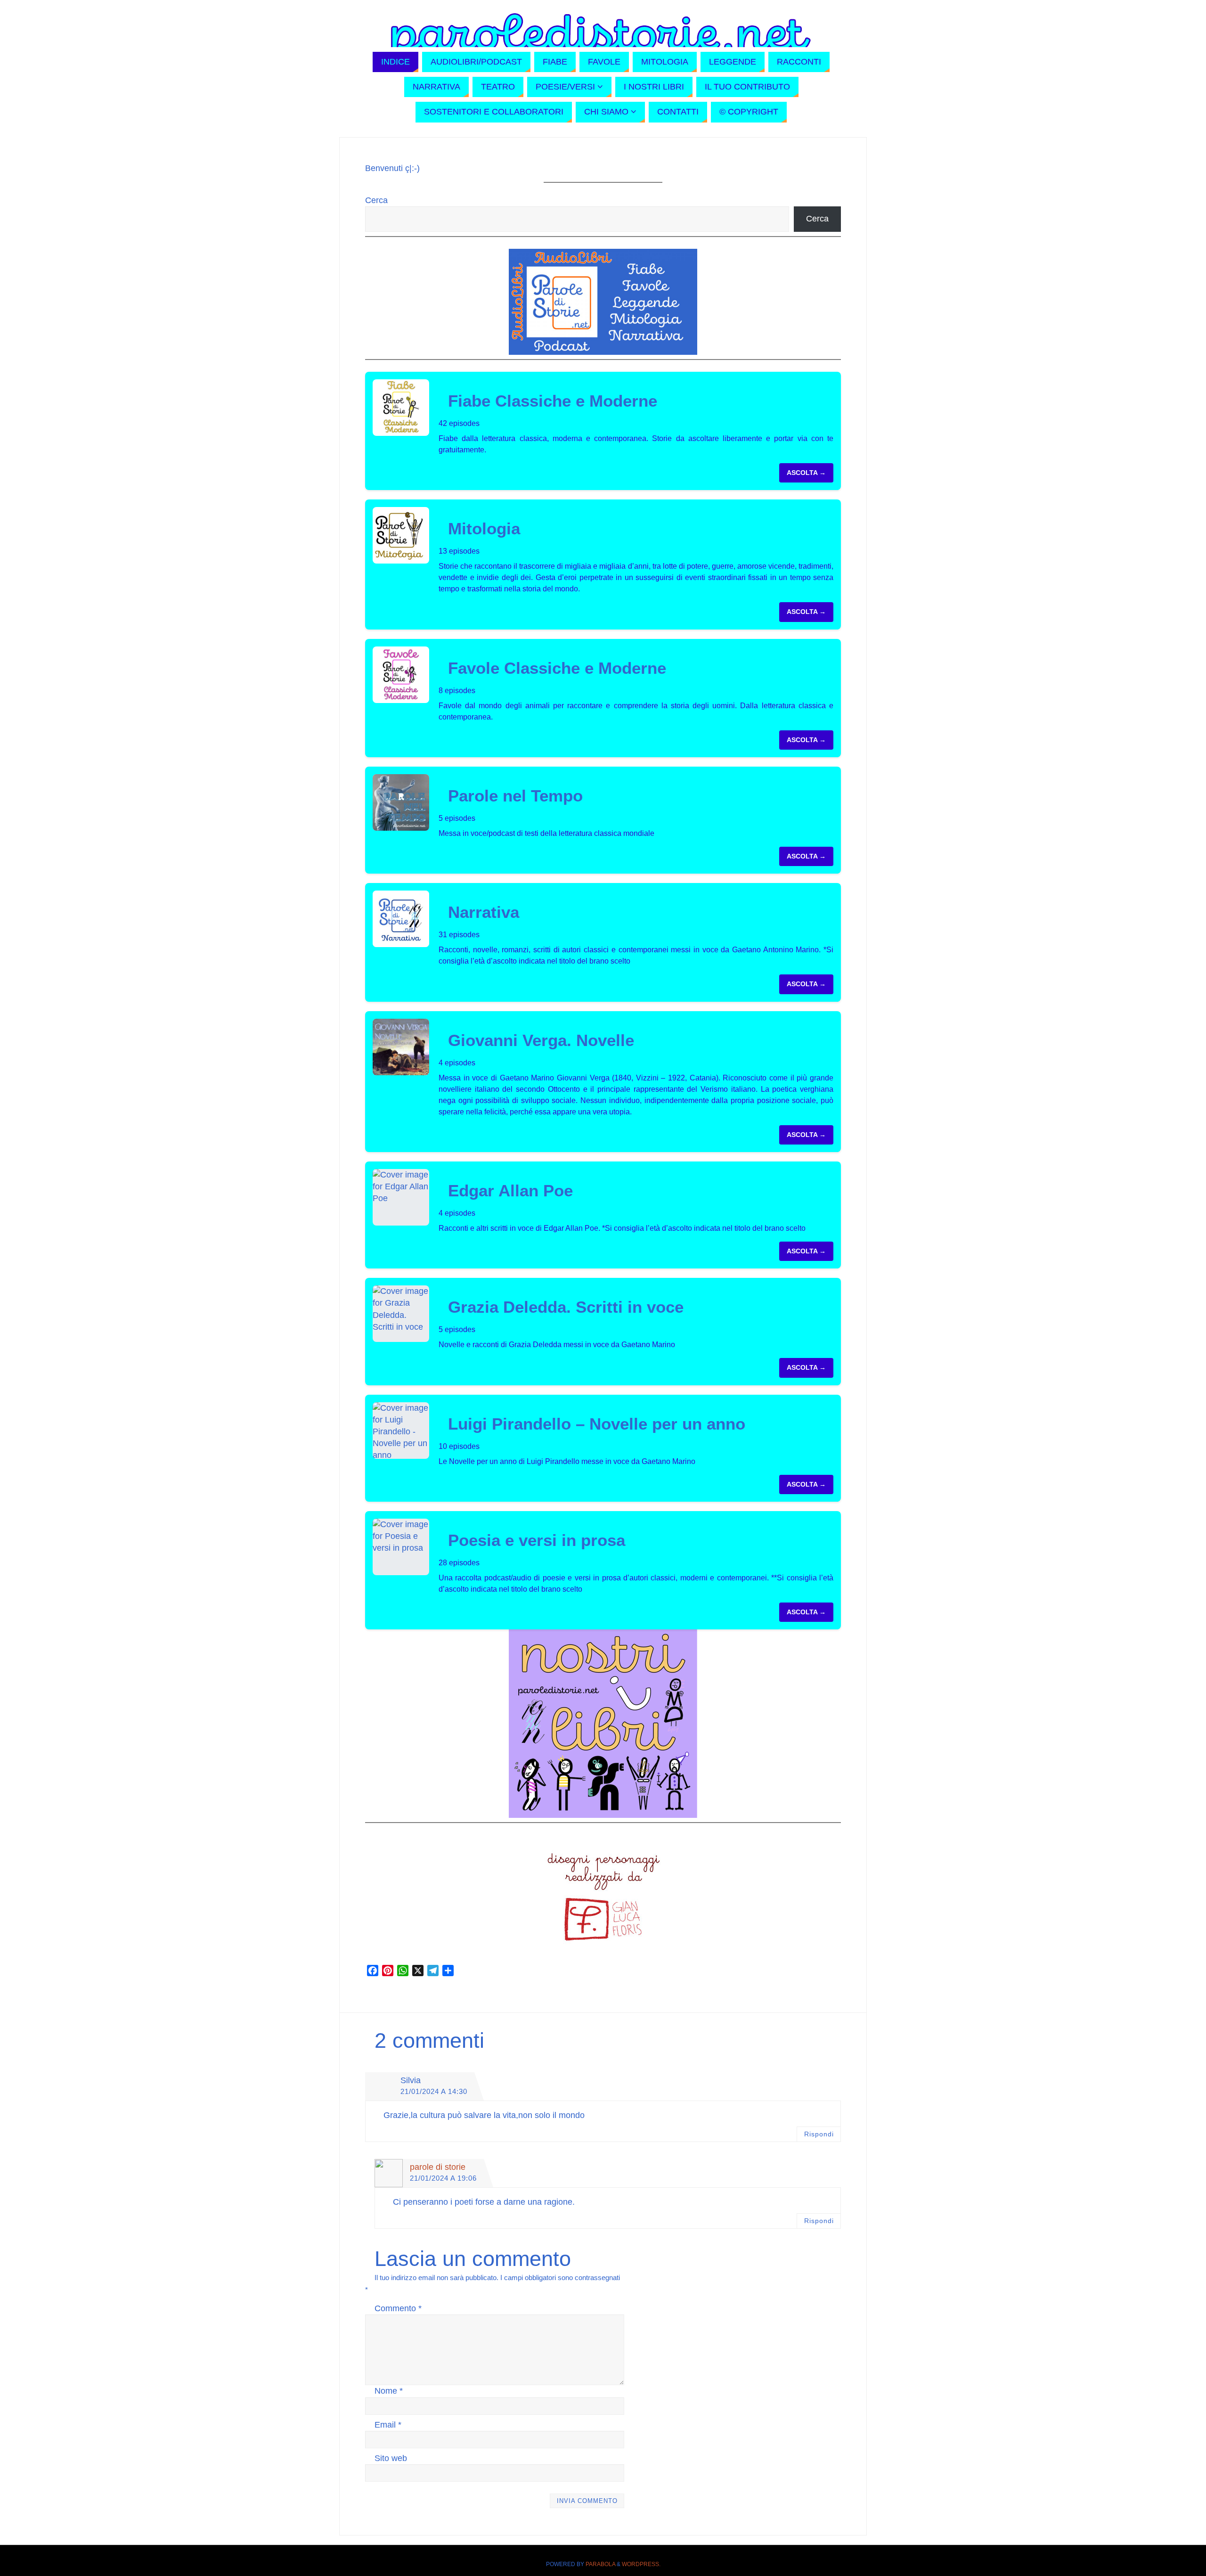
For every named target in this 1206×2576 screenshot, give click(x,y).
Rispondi (819, 2134)
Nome (389, 2391)
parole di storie (438, 2167)
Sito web (391, 2458)
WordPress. (641, 2564)
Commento (398, 2308)
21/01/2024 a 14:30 (434, 2091)
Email (388, 2425)
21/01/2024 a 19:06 (443, 2178)
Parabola (600, 2564)
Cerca (376, 200)
